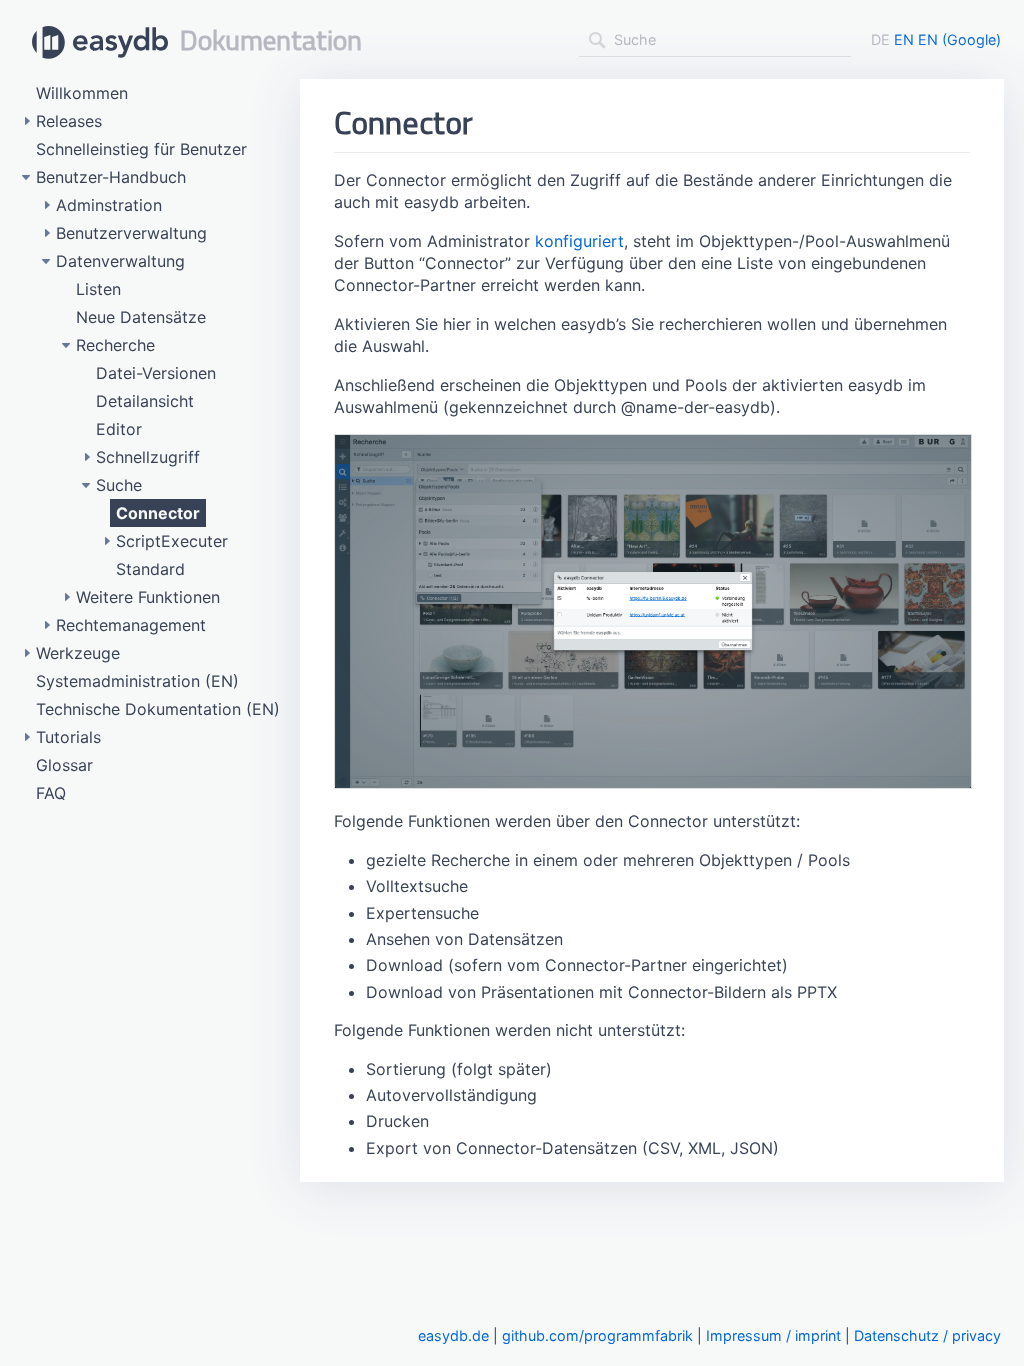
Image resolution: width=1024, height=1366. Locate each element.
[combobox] (715, 40)
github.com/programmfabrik (597, 1335)
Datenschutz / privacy (927, 1335)
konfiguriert (579, 241)
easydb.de (453, 1335)
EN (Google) (959, 39)
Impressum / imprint (773, 1335)
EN (904, 39)
